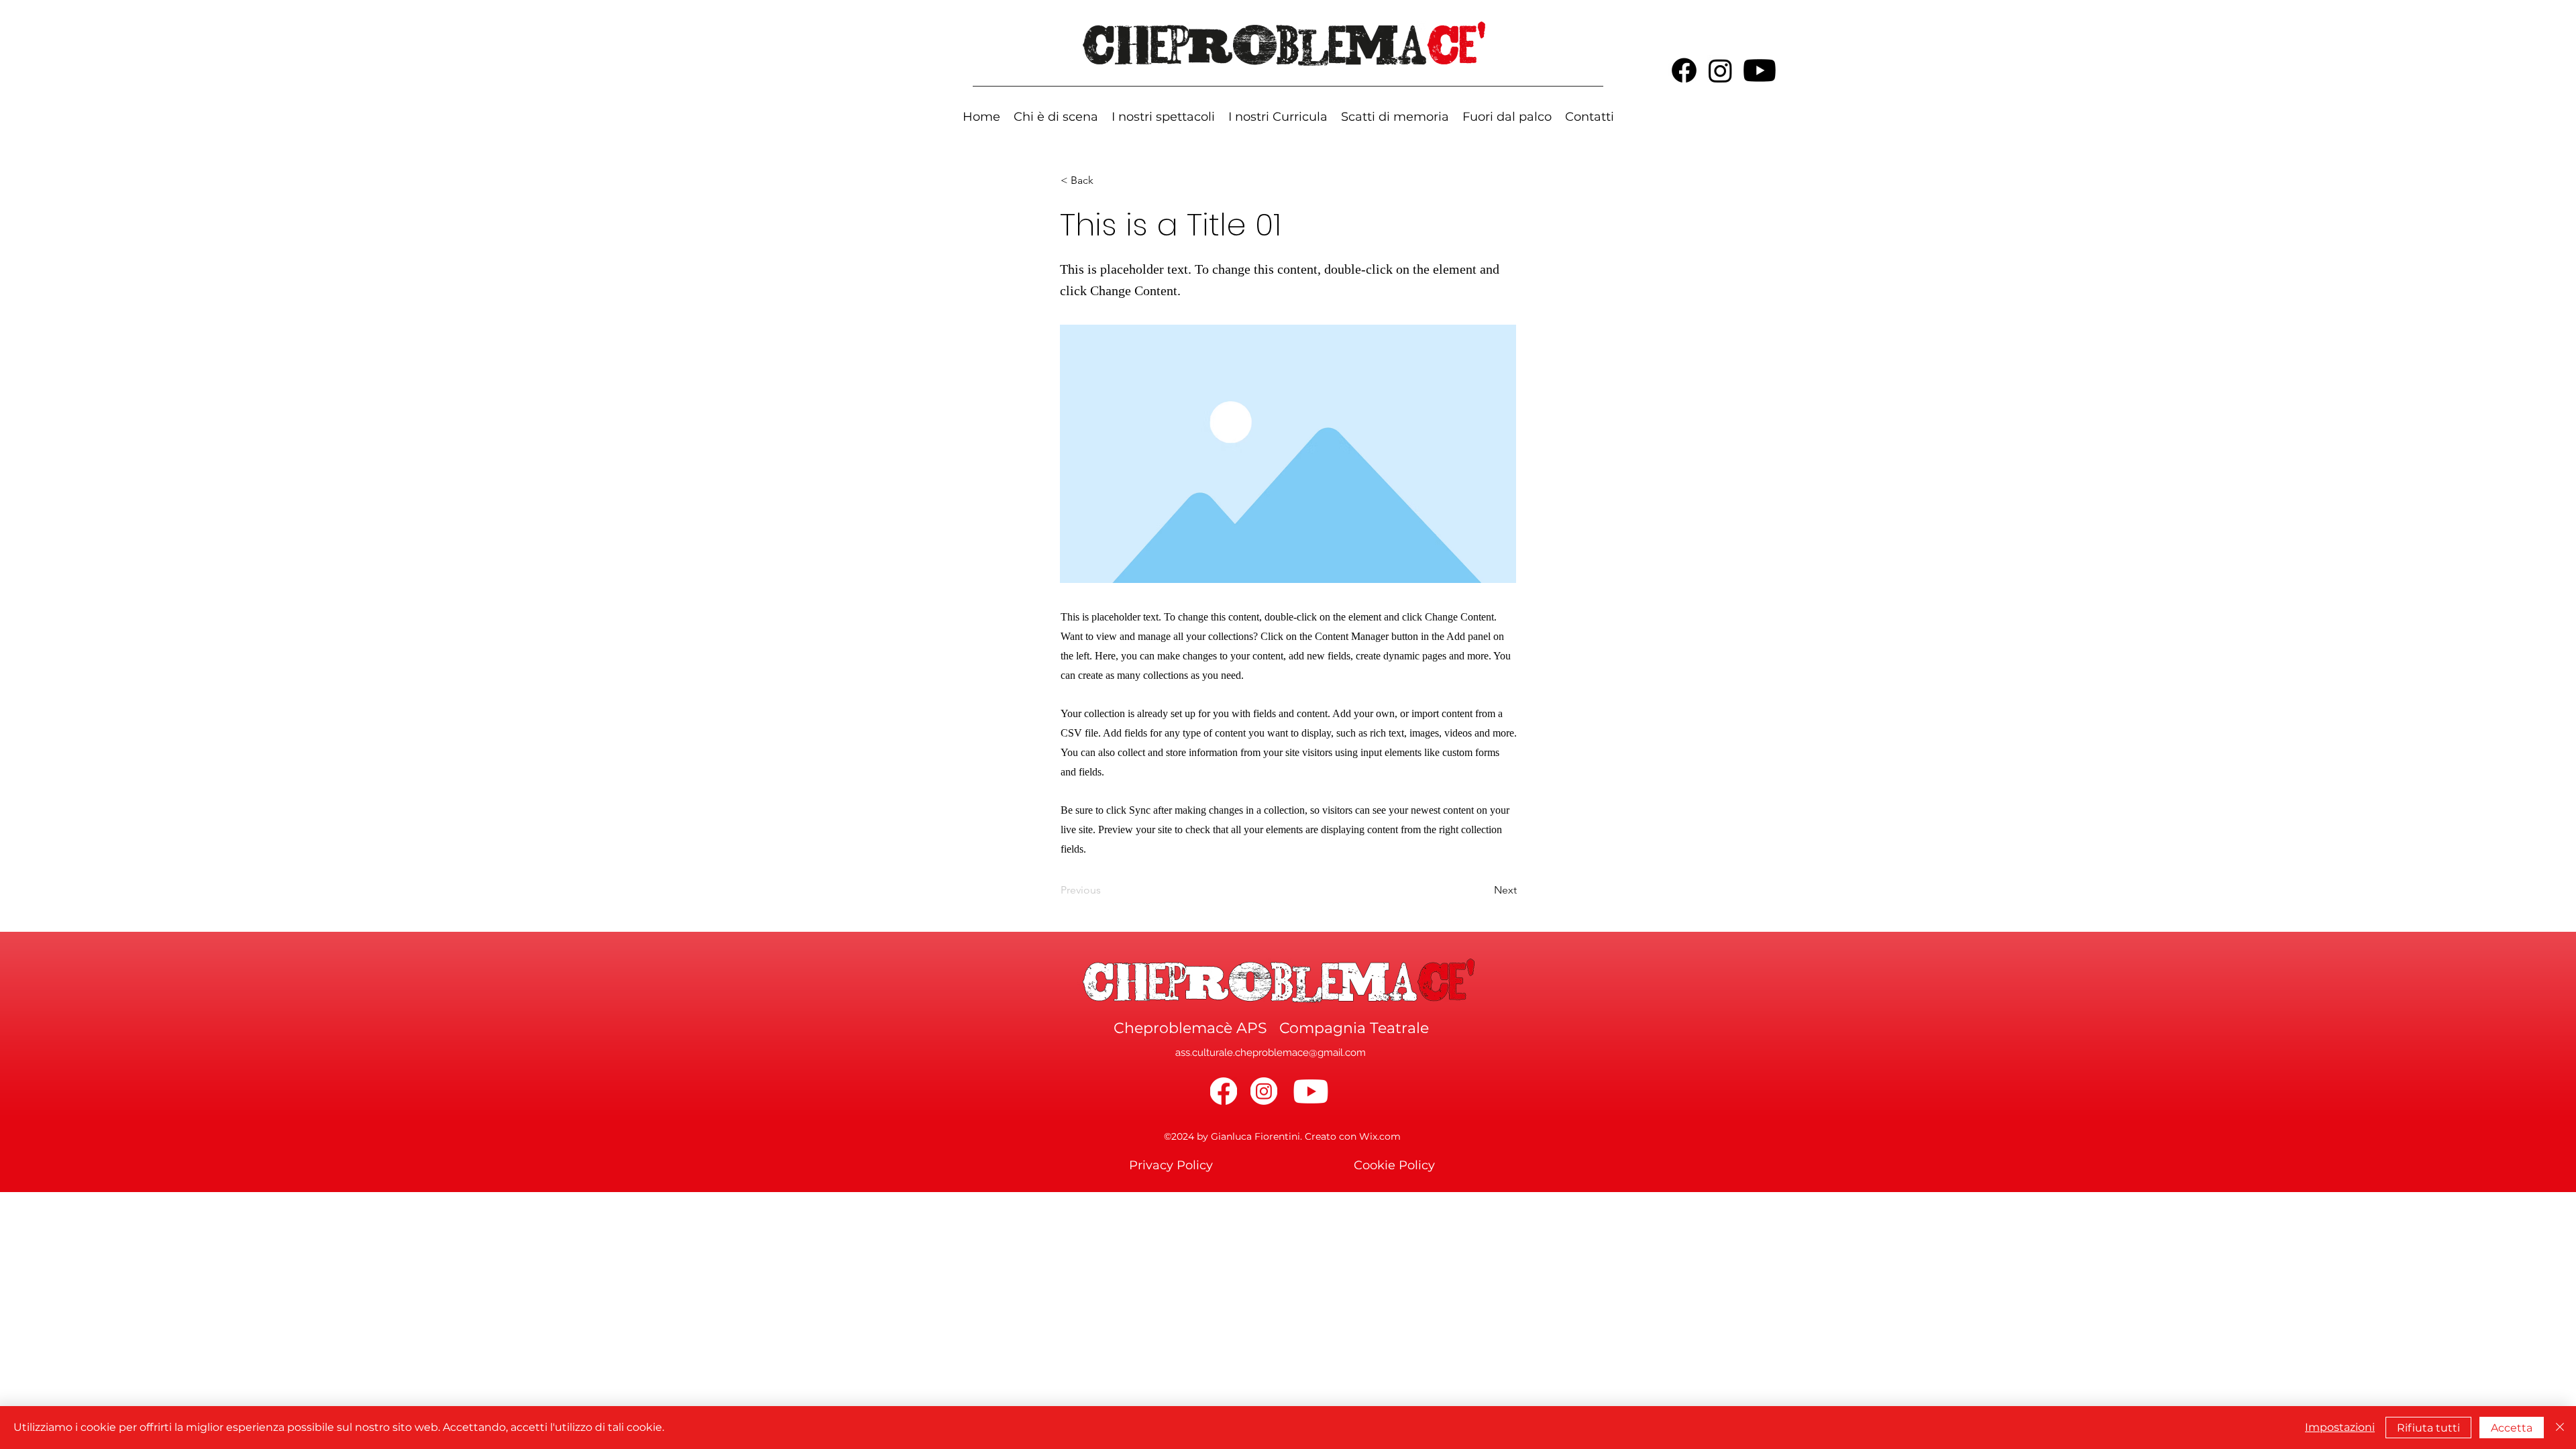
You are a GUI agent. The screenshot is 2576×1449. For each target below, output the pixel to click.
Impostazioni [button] (2340, 1427)
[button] (1278, 116)
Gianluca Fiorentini (1255, 1136)
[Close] (2560, 1428)
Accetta (2512, 1428)
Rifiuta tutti (2428, 1428)
